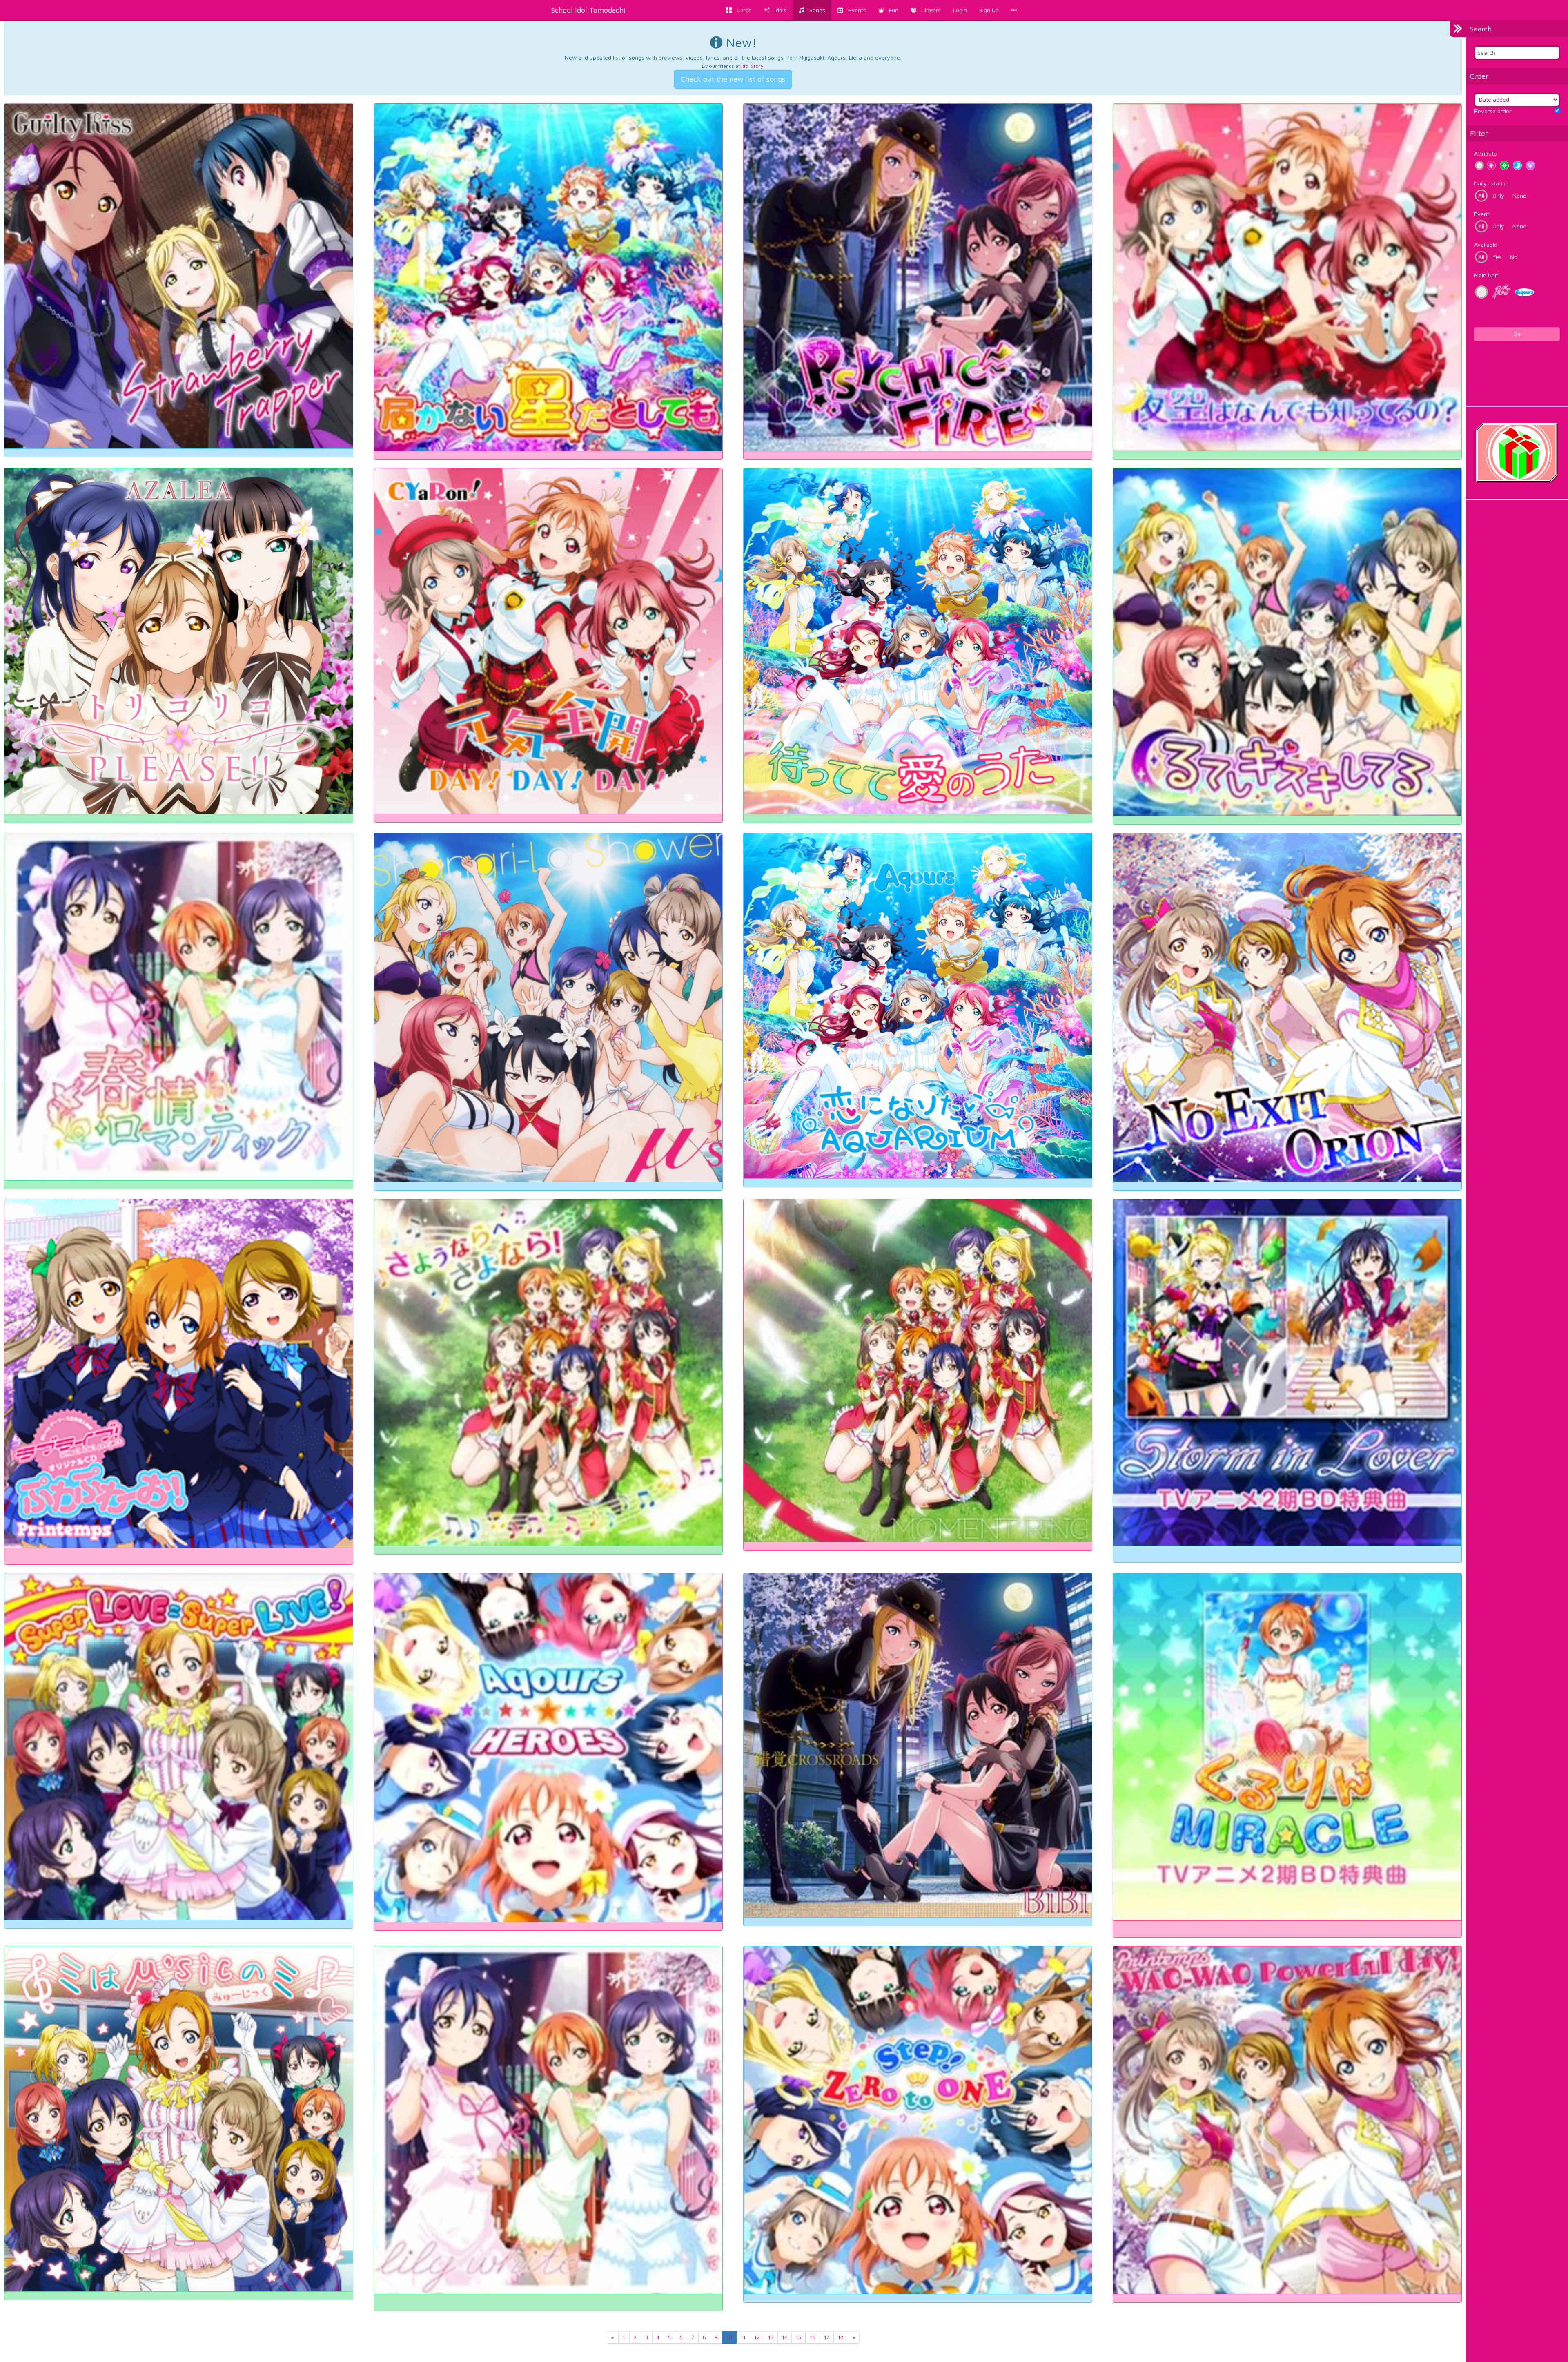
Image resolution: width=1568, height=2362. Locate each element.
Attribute (1486, 153)
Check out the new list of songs (733, 79)
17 (827, 2337)
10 (729, 2337)
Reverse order (1493, 111)
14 (785, 2337)
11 (743, 2337)
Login (960, 10)
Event (1482, 214)
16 (813, 2337)
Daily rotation (1491, 183)
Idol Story (752, 66)
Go (1517, 334)
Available (1486, 244)
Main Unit (1486, 275)
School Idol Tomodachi (588, 10)
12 (757, 2337)
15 (798, 2337)
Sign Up (989, 10)
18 (841, 2337)
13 (771, 2337)
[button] (888, 10)
